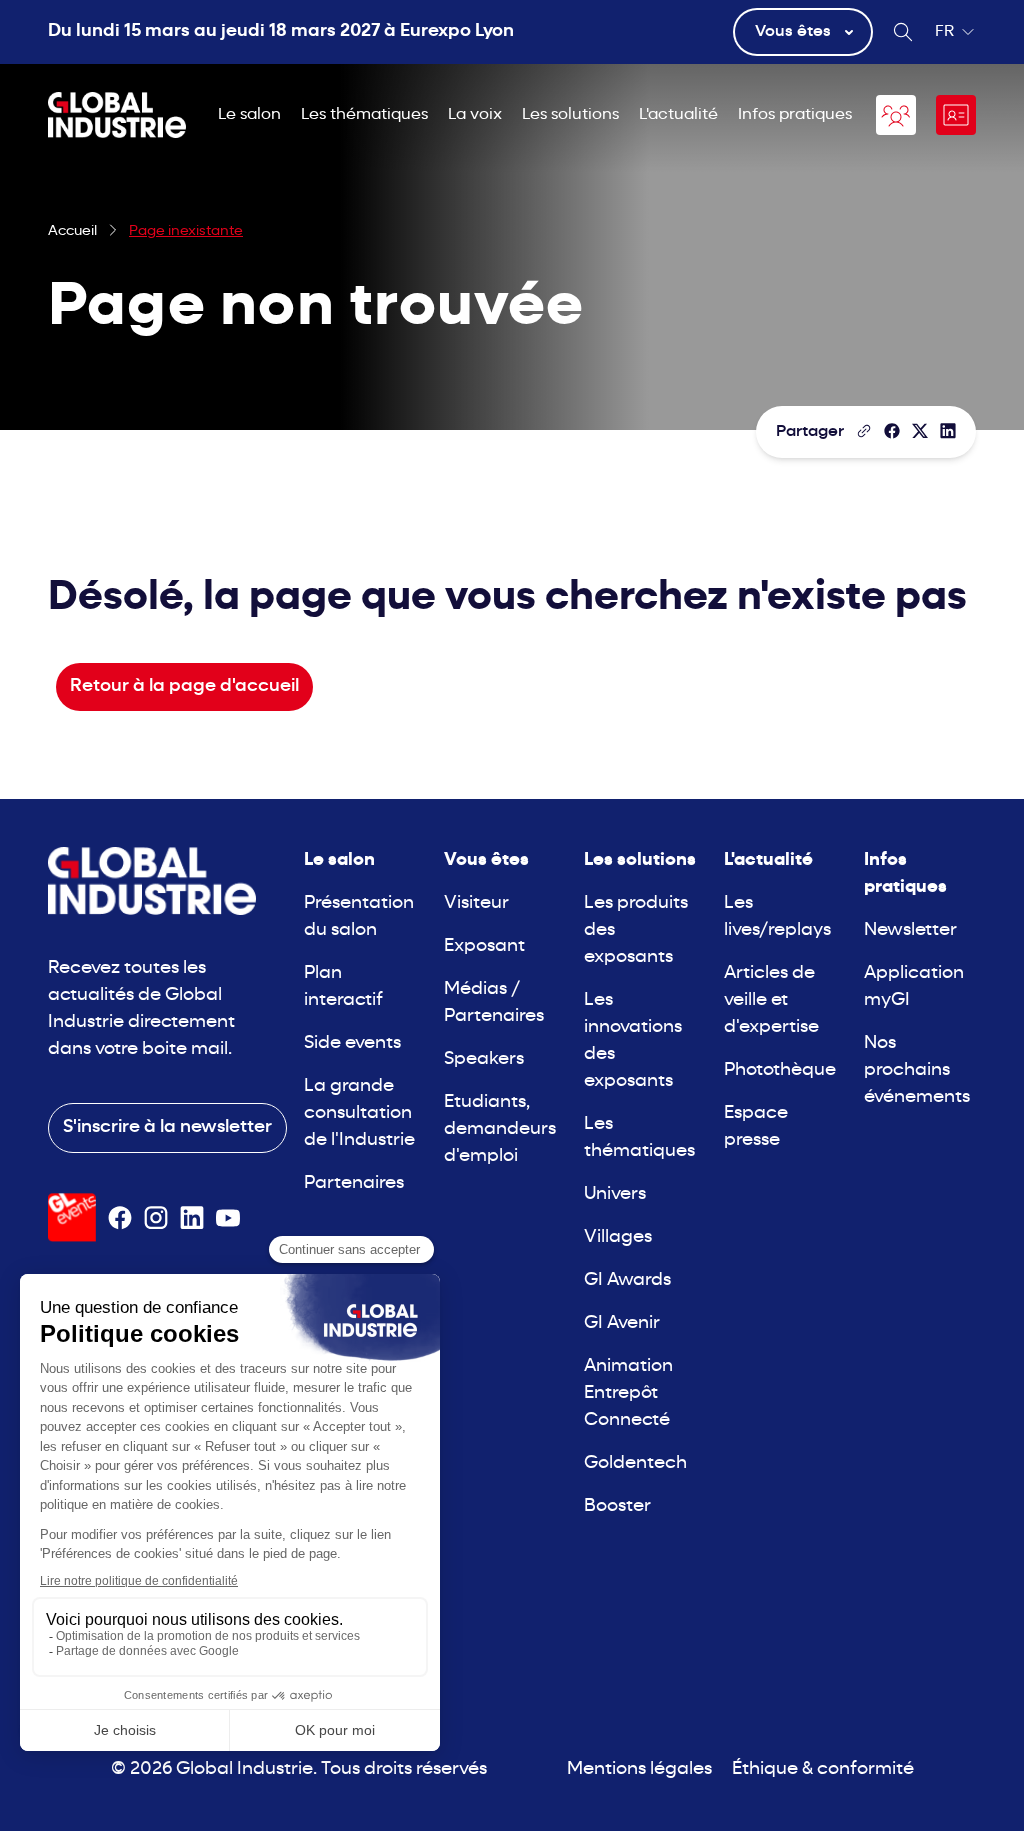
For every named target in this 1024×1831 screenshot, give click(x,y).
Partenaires (354, 1183)
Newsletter (910, 930)
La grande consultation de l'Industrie (359, 1113)
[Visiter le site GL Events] (72, 1217)
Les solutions (570, 115)
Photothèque (780, 1070)
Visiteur (476, 903)
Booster (617, 1506)
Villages (618, 1237)
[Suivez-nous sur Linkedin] (192, 1218)
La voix (475, 115)
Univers (615, 1194)
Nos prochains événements (917, 1070)
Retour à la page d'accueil (184, 686)
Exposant (484, 946)
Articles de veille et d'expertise (771, 1000)
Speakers (484, 1059)
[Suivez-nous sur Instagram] (156, 1218)
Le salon (249, 115)
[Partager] (892, 431)
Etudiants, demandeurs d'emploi (500, 1129)
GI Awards (627, 1280)
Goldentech (635, 1463)
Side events (352, 1043)
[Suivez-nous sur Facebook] (120, 1218)
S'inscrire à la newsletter (167, 1127)
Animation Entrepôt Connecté (628, 1393)
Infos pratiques (795, 115)
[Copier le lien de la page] (864, 431)
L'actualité (678, 115)
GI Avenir (622, 1323)
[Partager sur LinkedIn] (948, 431)
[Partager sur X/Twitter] (920, 431)
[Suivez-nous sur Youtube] (228, 1218)
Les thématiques (364, 115)
